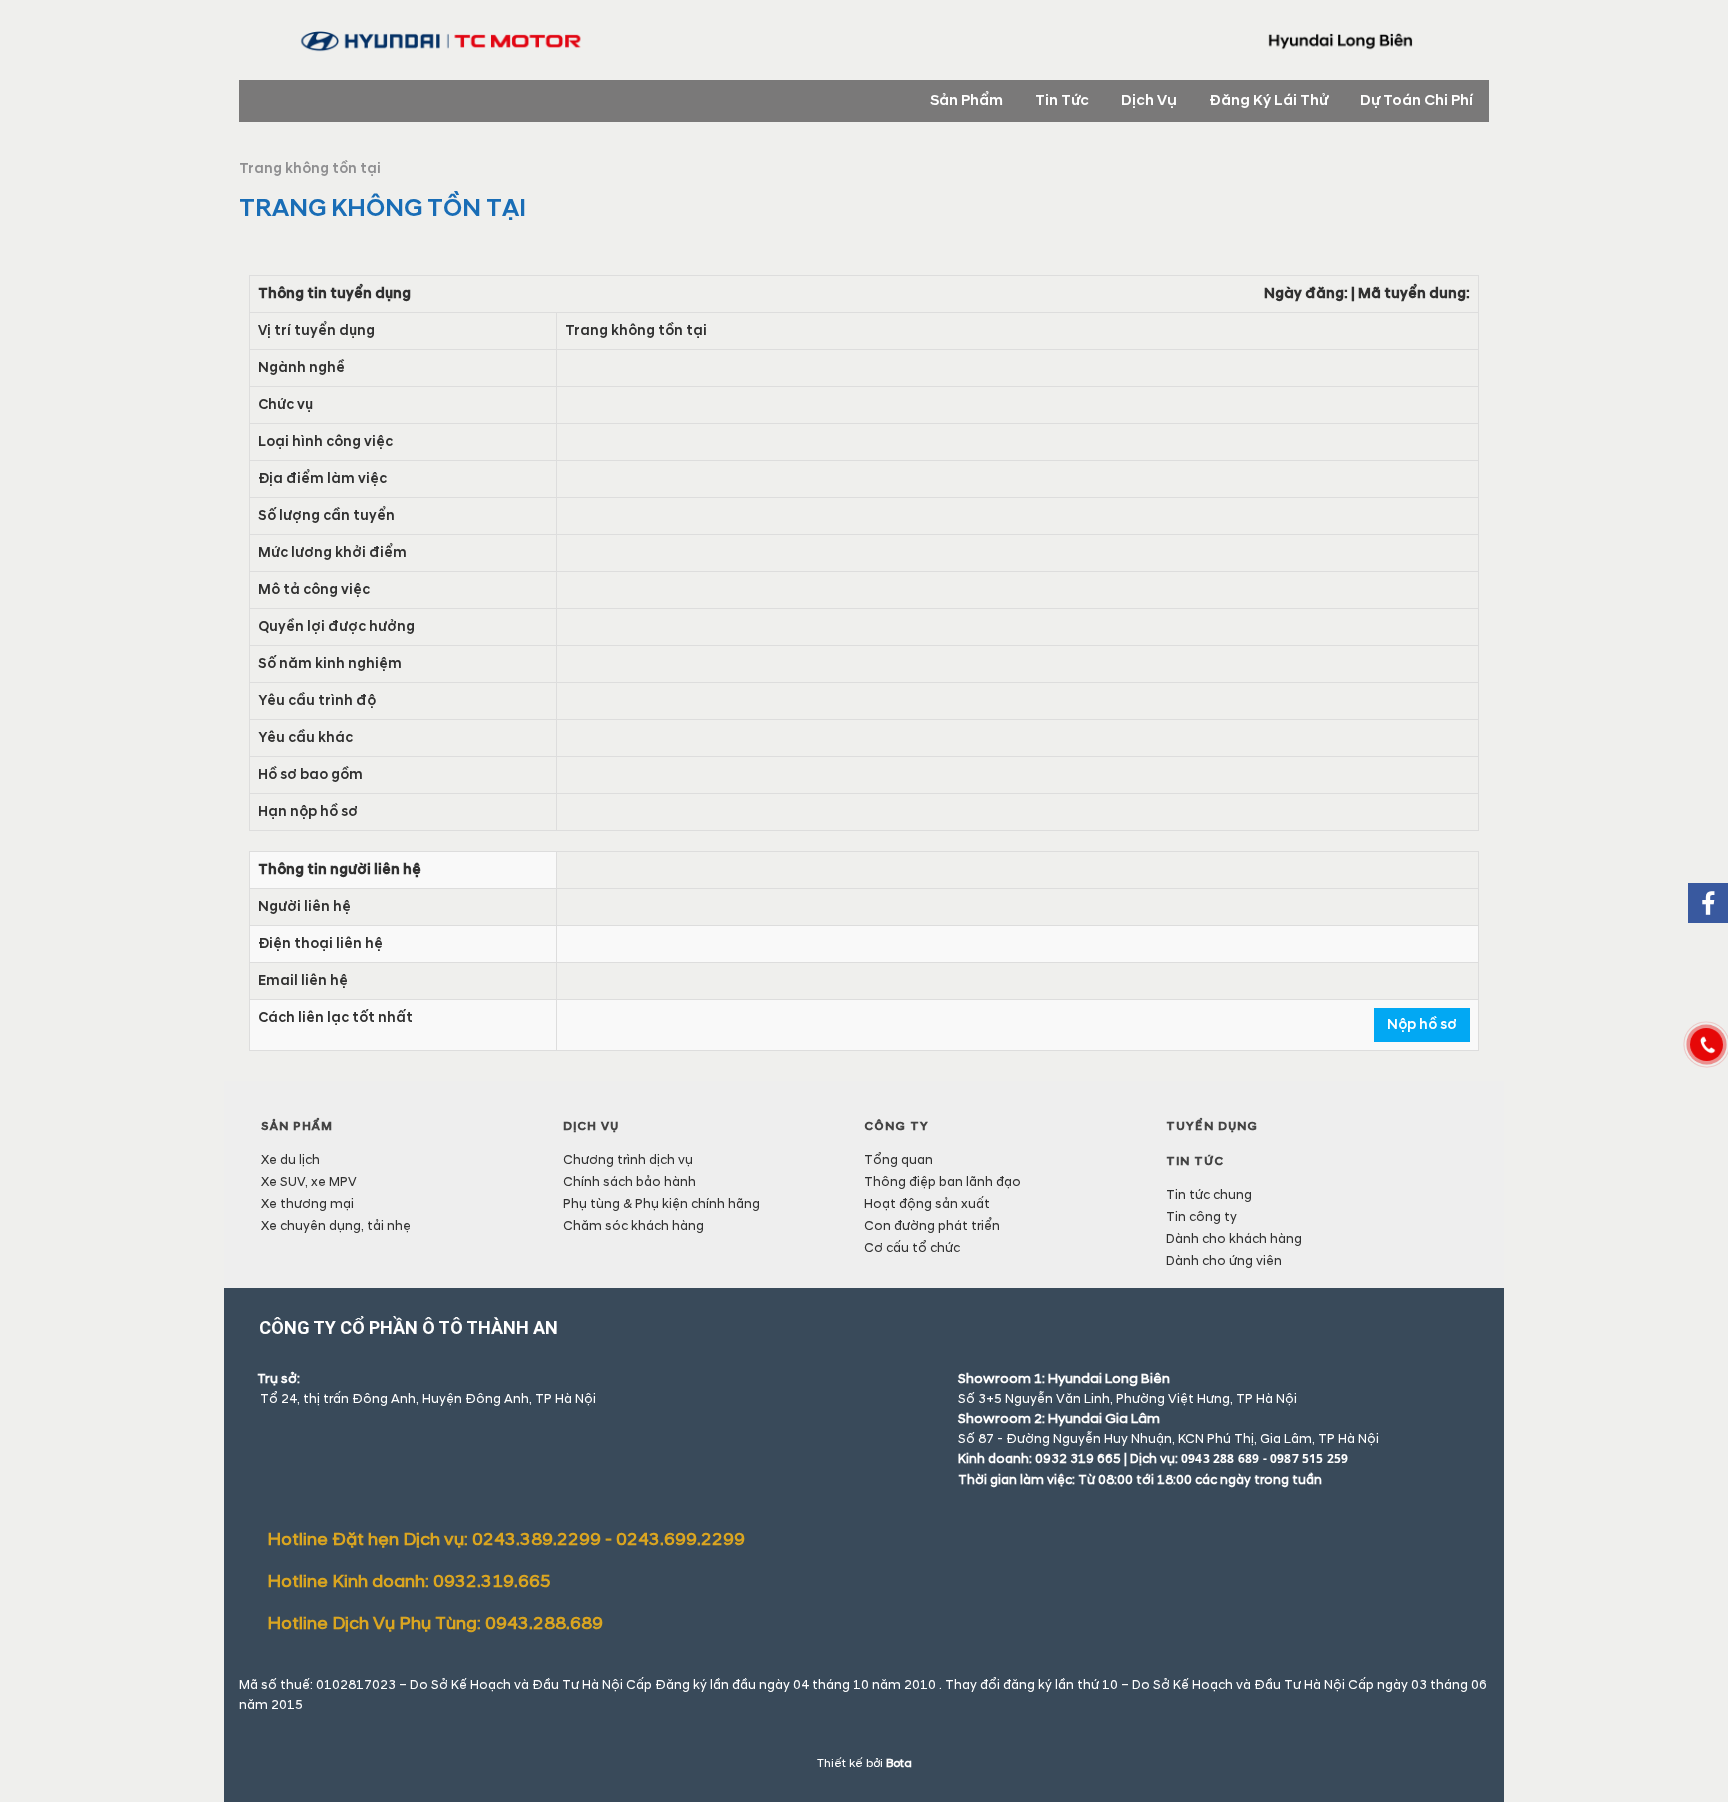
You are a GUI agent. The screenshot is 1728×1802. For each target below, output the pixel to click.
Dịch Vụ (591, 1126)
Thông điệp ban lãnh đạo (942, 1182)
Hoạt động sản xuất (927, 1204)
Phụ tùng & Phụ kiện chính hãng (661, 1204)
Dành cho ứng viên (1224, 1261)
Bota (899, 1763)
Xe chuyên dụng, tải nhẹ (336, 1226)
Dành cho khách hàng (1234, 1239)
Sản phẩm (297, 1126)
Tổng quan (898, 1160)
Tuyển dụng (1212, 1126)
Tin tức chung (1209, 1195)
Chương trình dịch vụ (628, 1160)
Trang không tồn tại (310, 168)
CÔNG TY (896, 1126)
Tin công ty (1201, 1217)
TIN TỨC (1195, 1161)
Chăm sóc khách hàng (633, 1226)
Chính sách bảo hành (629, 1182)
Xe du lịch (290, 1160)
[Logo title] (864, 42)
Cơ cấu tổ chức (912, 1248)
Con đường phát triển (932, 1226)
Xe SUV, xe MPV (309, 1182)
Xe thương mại (307, 1204)
